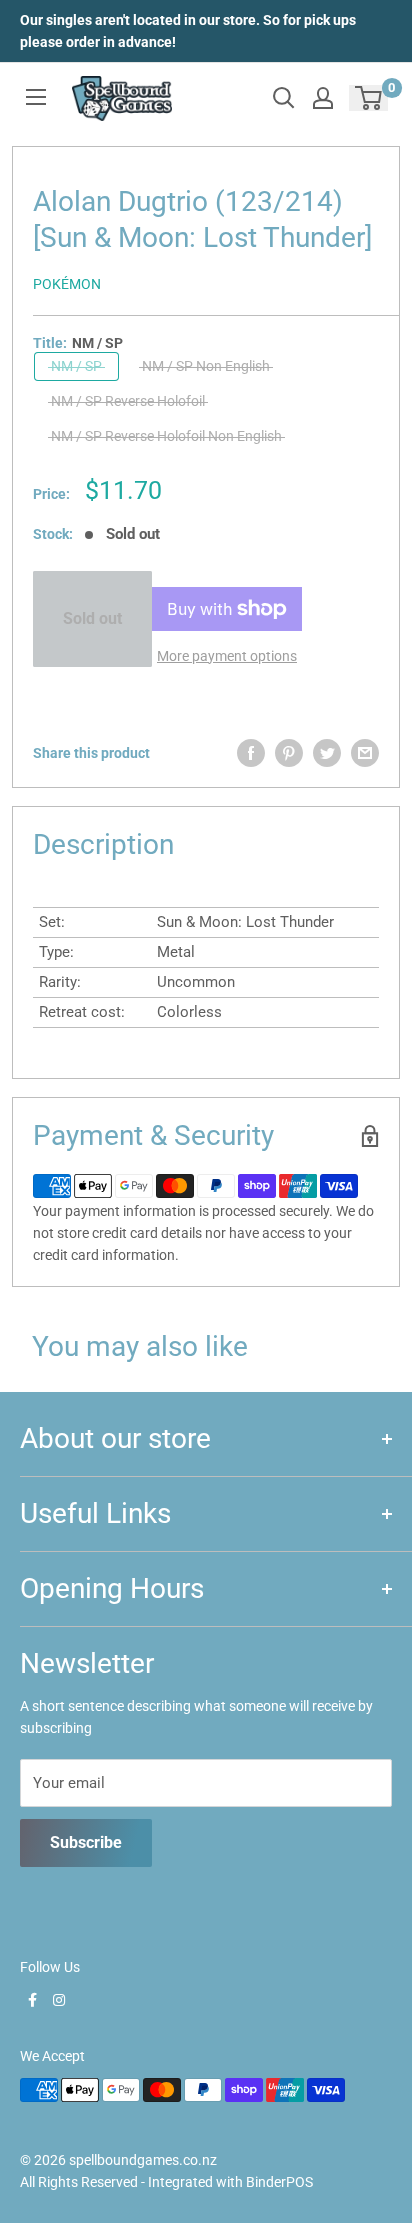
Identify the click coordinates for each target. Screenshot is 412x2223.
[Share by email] (365, 753)
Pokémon (67, 284)
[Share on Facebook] (251, 753)
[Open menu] (36, 97)
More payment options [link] (227, 656)
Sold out (92, 618)
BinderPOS (279, 2182)
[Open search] (284, 98)
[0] (369, 98)
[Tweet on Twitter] (327, 753)
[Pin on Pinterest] (289, 753)
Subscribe (86, 1842)
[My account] (323, 98)
